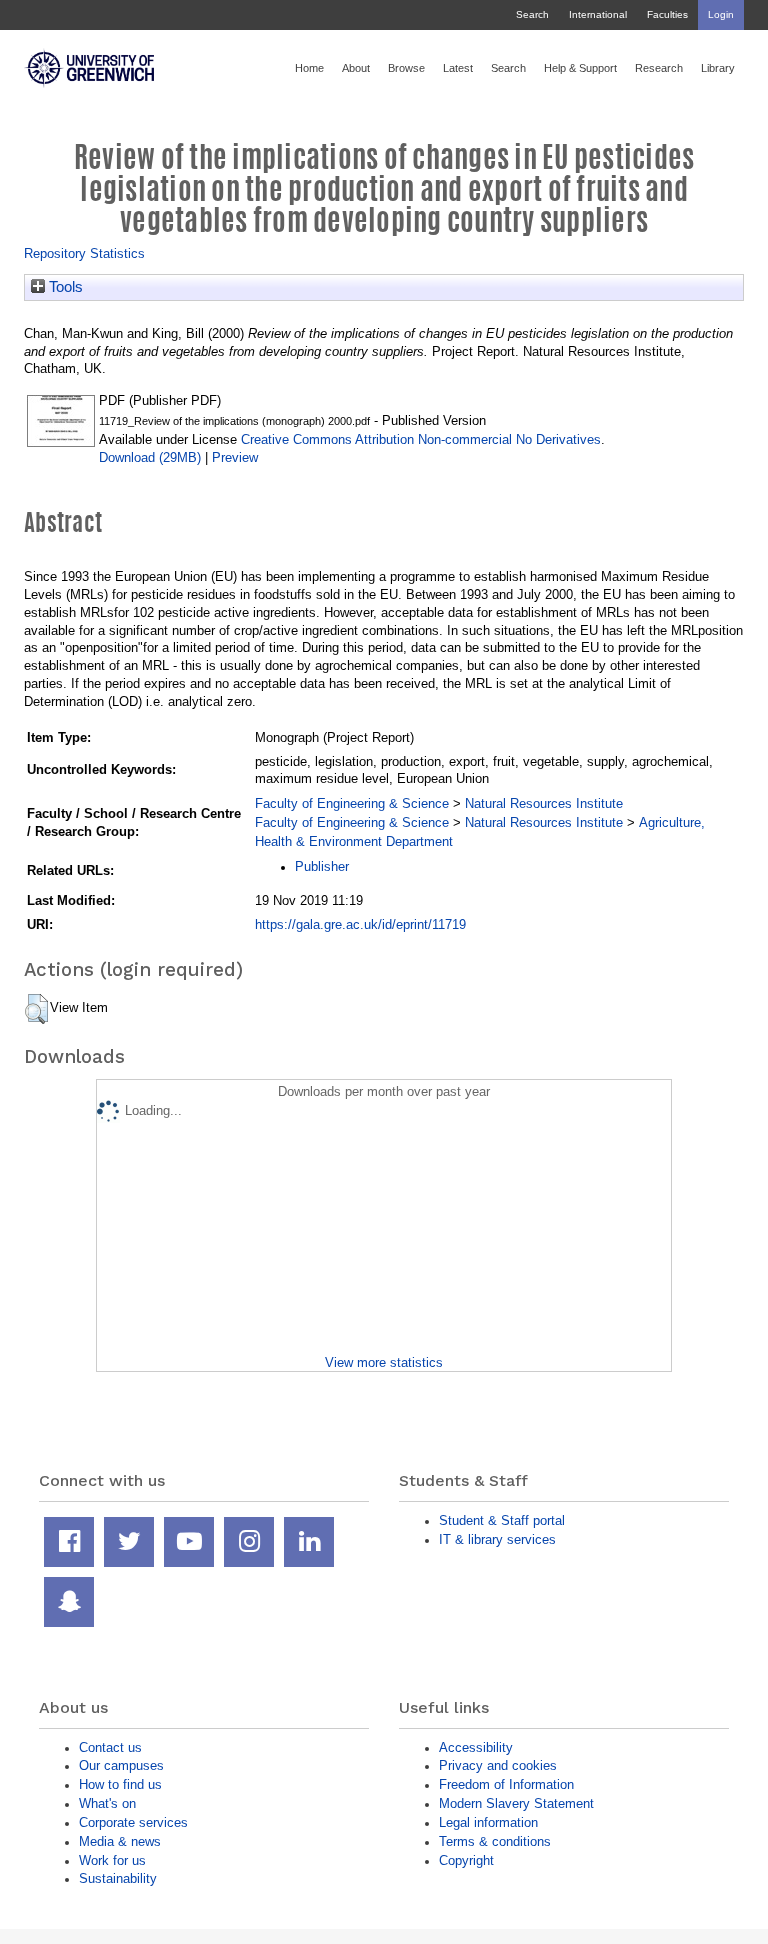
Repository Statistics (84, 253)
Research (659, 68)
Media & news (120, 1841)
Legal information (488, 1822)
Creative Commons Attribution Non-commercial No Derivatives (421, 439)
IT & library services (497, 1539)
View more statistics (384, 1362)
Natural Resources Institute (544, 803)
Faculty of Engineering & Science (352, 803)
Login (721, 14)
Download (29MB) (150, 457)
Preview (235, 457)
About (356, 68)
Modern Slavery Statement (516, 1803)
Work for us (112, 1860)
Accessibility (476, 1747)
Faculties (667, 14)
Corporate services (133, 1822)
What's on (107, 1803)
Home (309, 68)
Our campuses (121, 1765)
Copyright (466, 1860)
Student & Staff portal (502, 1520)
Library (718, 68)
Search (532, 14)
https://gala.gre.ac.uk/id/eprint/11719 (360, 924)
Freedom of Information (506, 1784)
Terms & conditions (495, 1841)
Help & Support (580, 68)
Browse (406, 68)
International (598, 14)
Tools (64, 287)
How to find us (120, 1784)
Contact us (110, 1747)
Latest (458, 68)
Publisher (322, 866)
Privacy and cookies (498, 1765)
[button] (36, 1009)
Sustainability (118, 1878)
